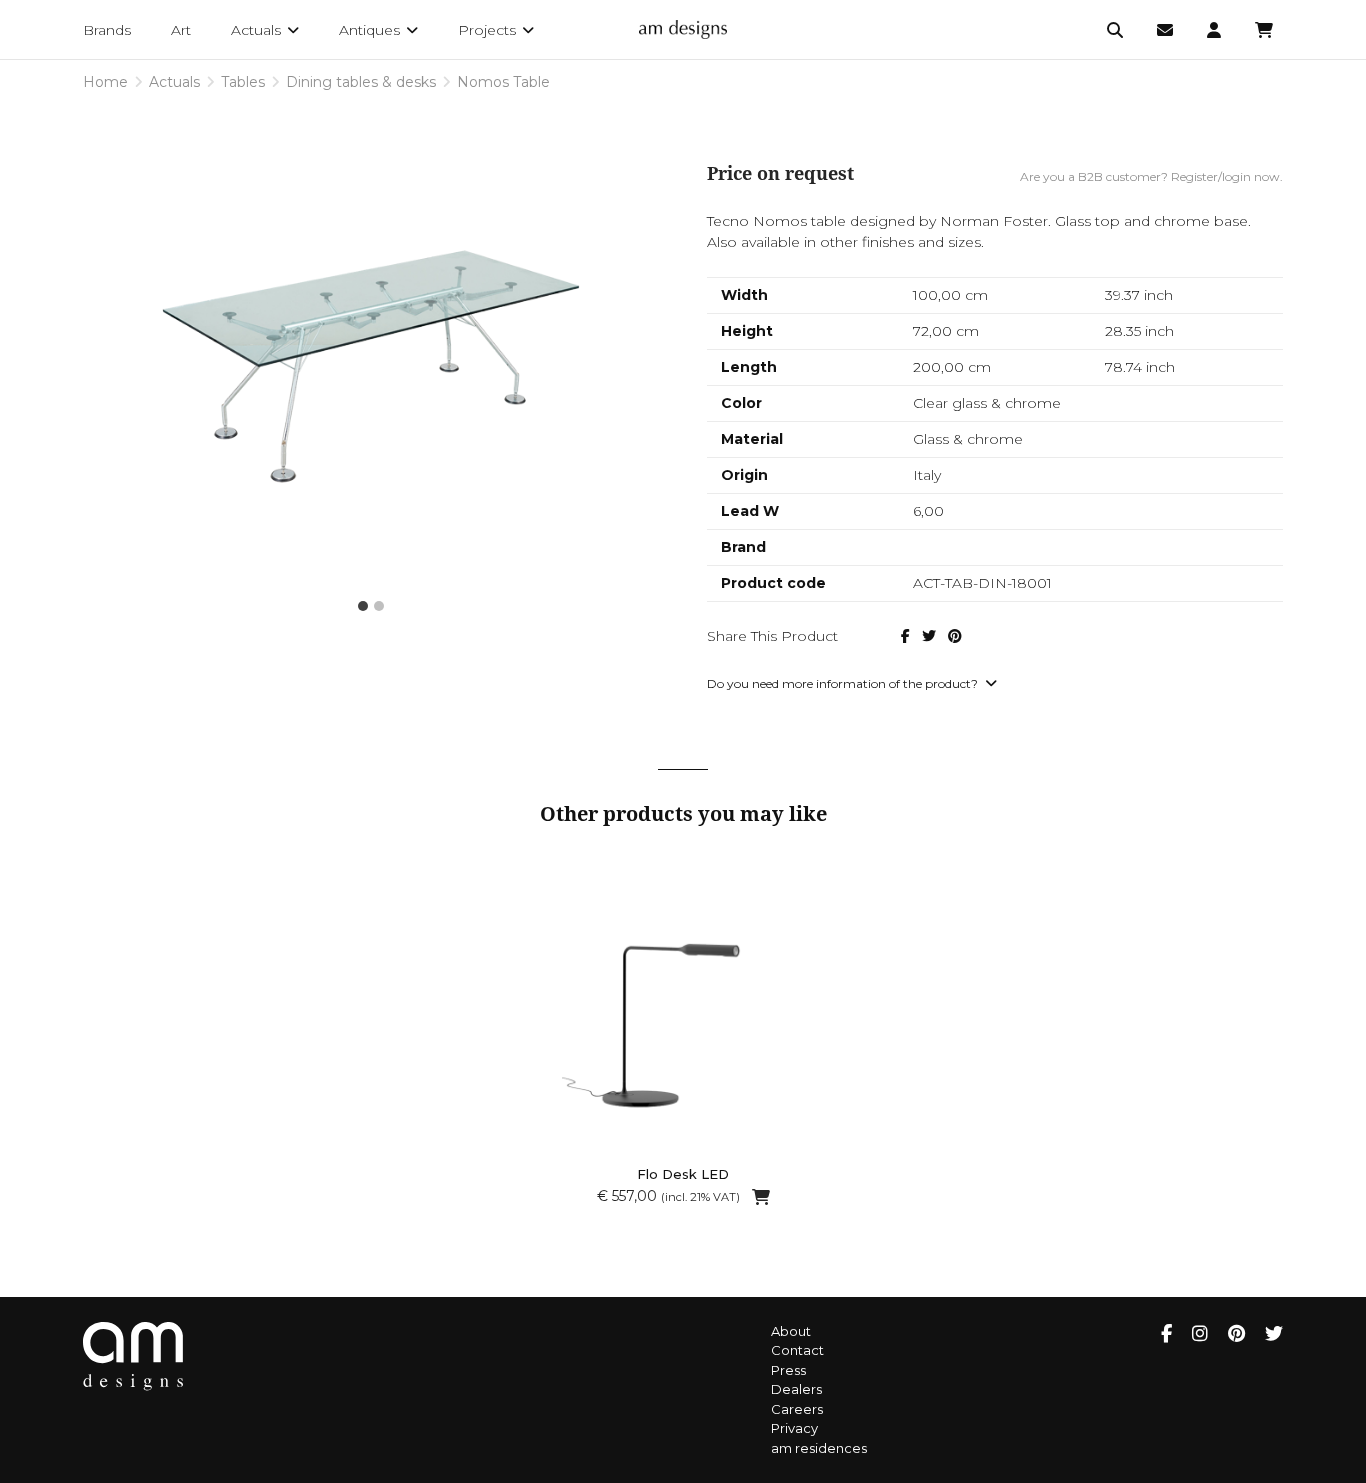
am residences (819, 1448)
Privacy (794, 1428)
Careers (797, 1409)
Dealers (796, 1389)
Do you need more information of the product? (844, 683)
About (791, 1331)
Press (788, 1370)
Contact (797, 1350)
